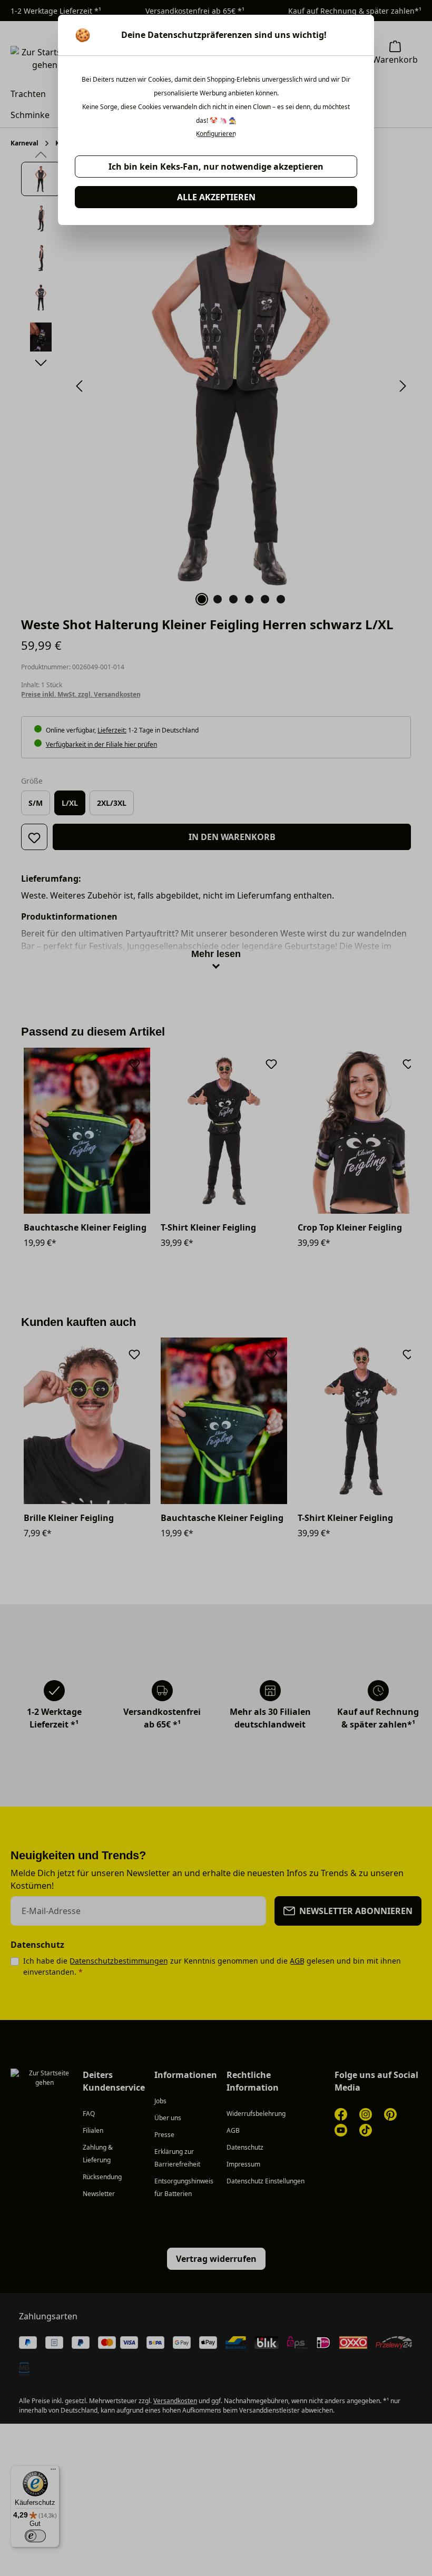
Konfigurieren (216, 134)
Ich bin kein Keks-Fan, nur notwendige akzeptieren (216, 167)
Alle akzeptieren (216, 197)
